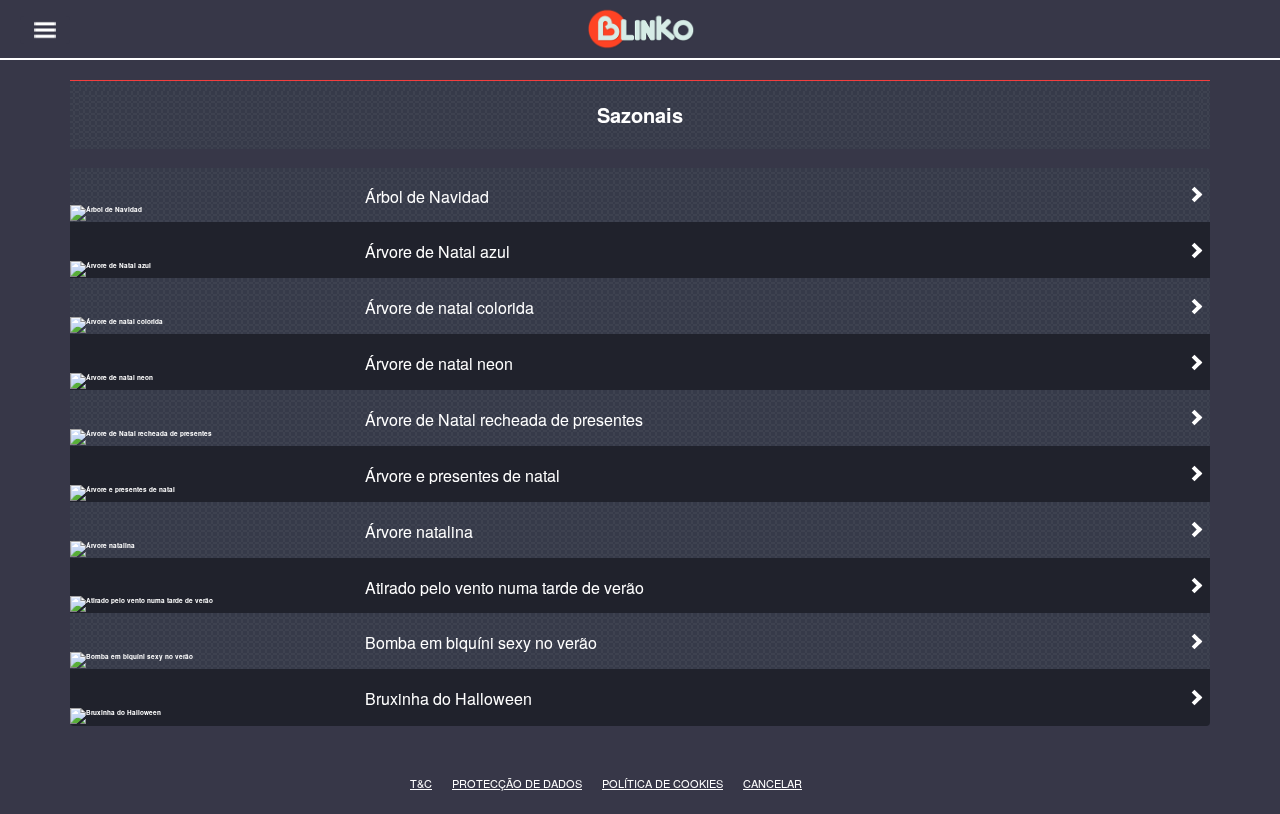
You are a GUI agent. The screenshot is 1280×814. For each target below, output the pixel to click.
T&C (415, 783)
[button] (45, 30)
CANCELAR (758, 783)
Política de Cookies (632, 783)
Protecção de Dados (484, 783)
